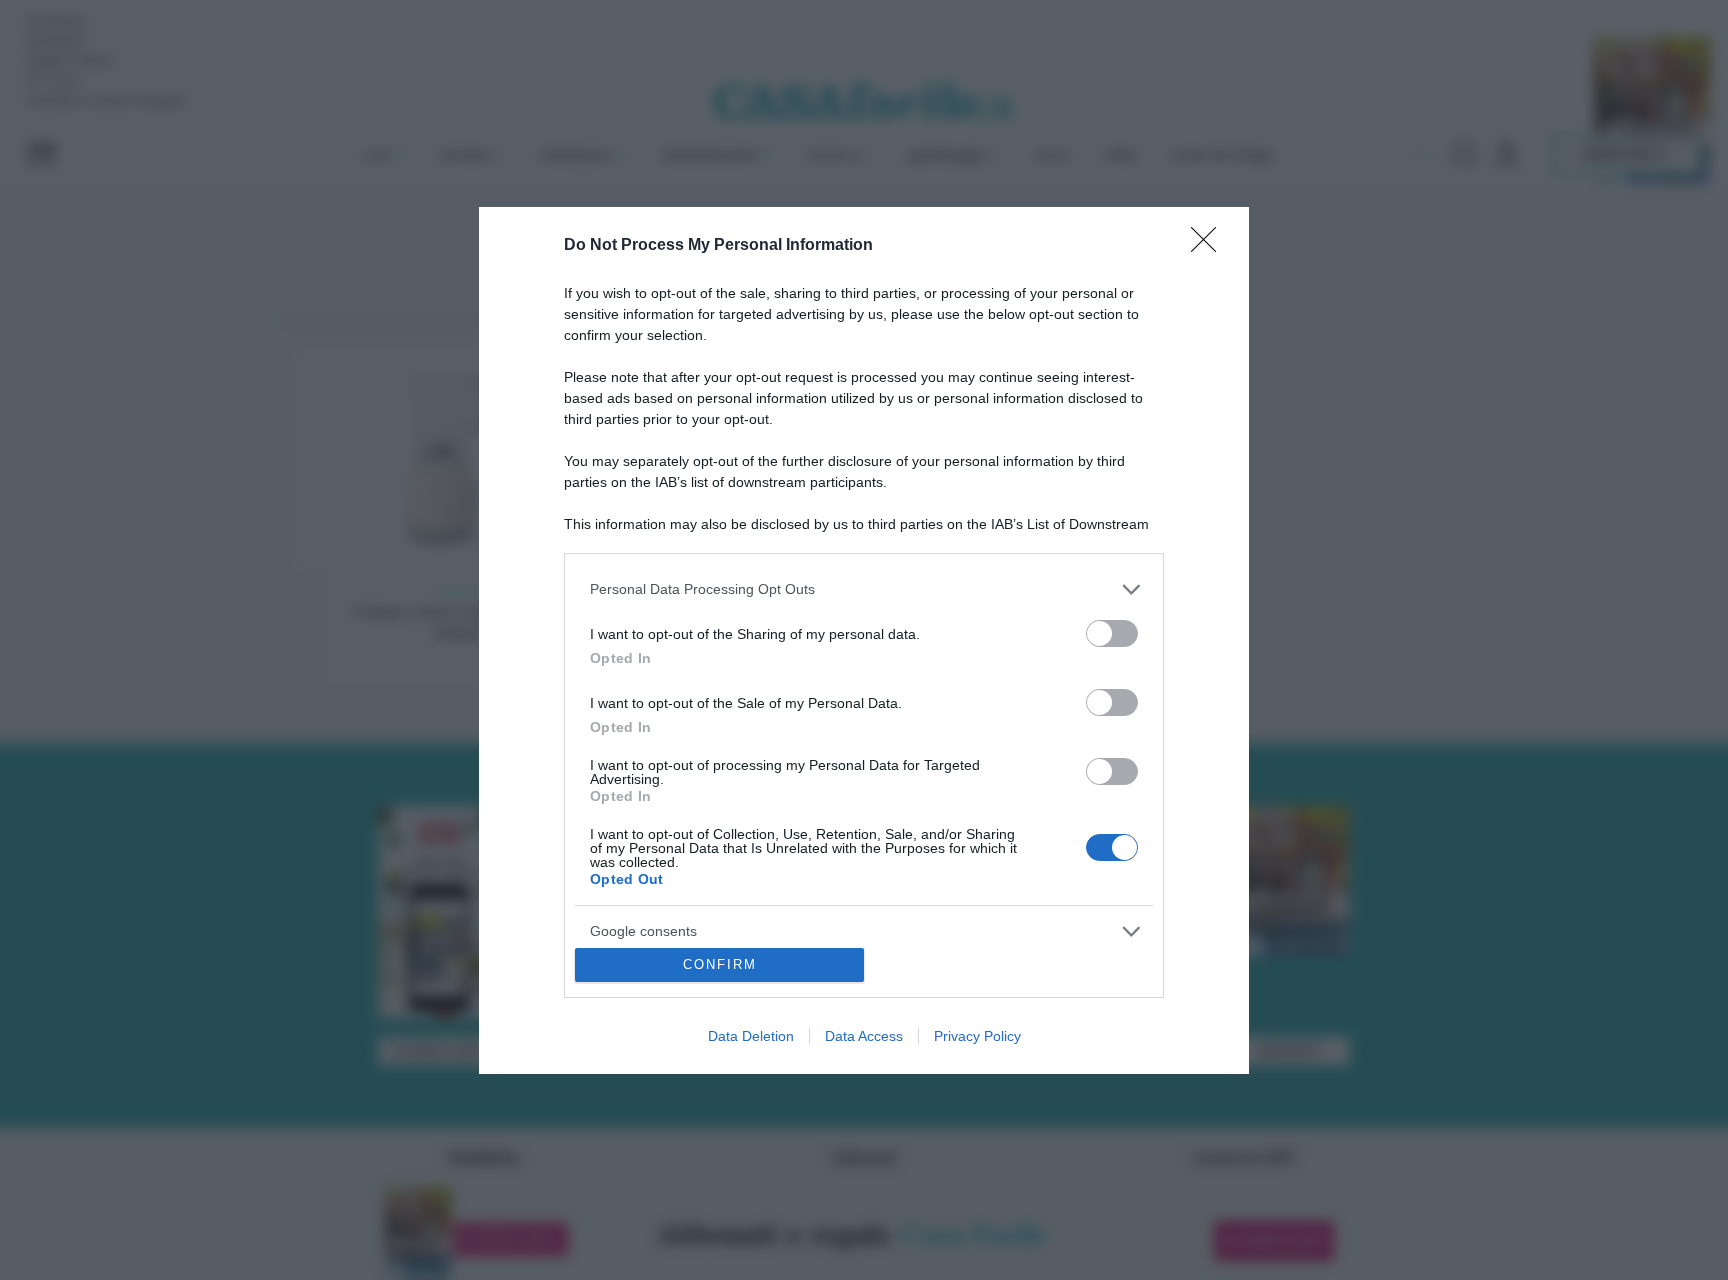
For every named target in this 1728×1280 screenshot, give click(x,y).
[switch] (1112, 633)
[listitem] (864, 589)
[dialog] (864, 640)
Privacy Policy (977, 1036)
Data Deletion (751, 1036)
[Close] (1210, 246)
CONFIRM (720, 964)
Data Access (864, 1036)
